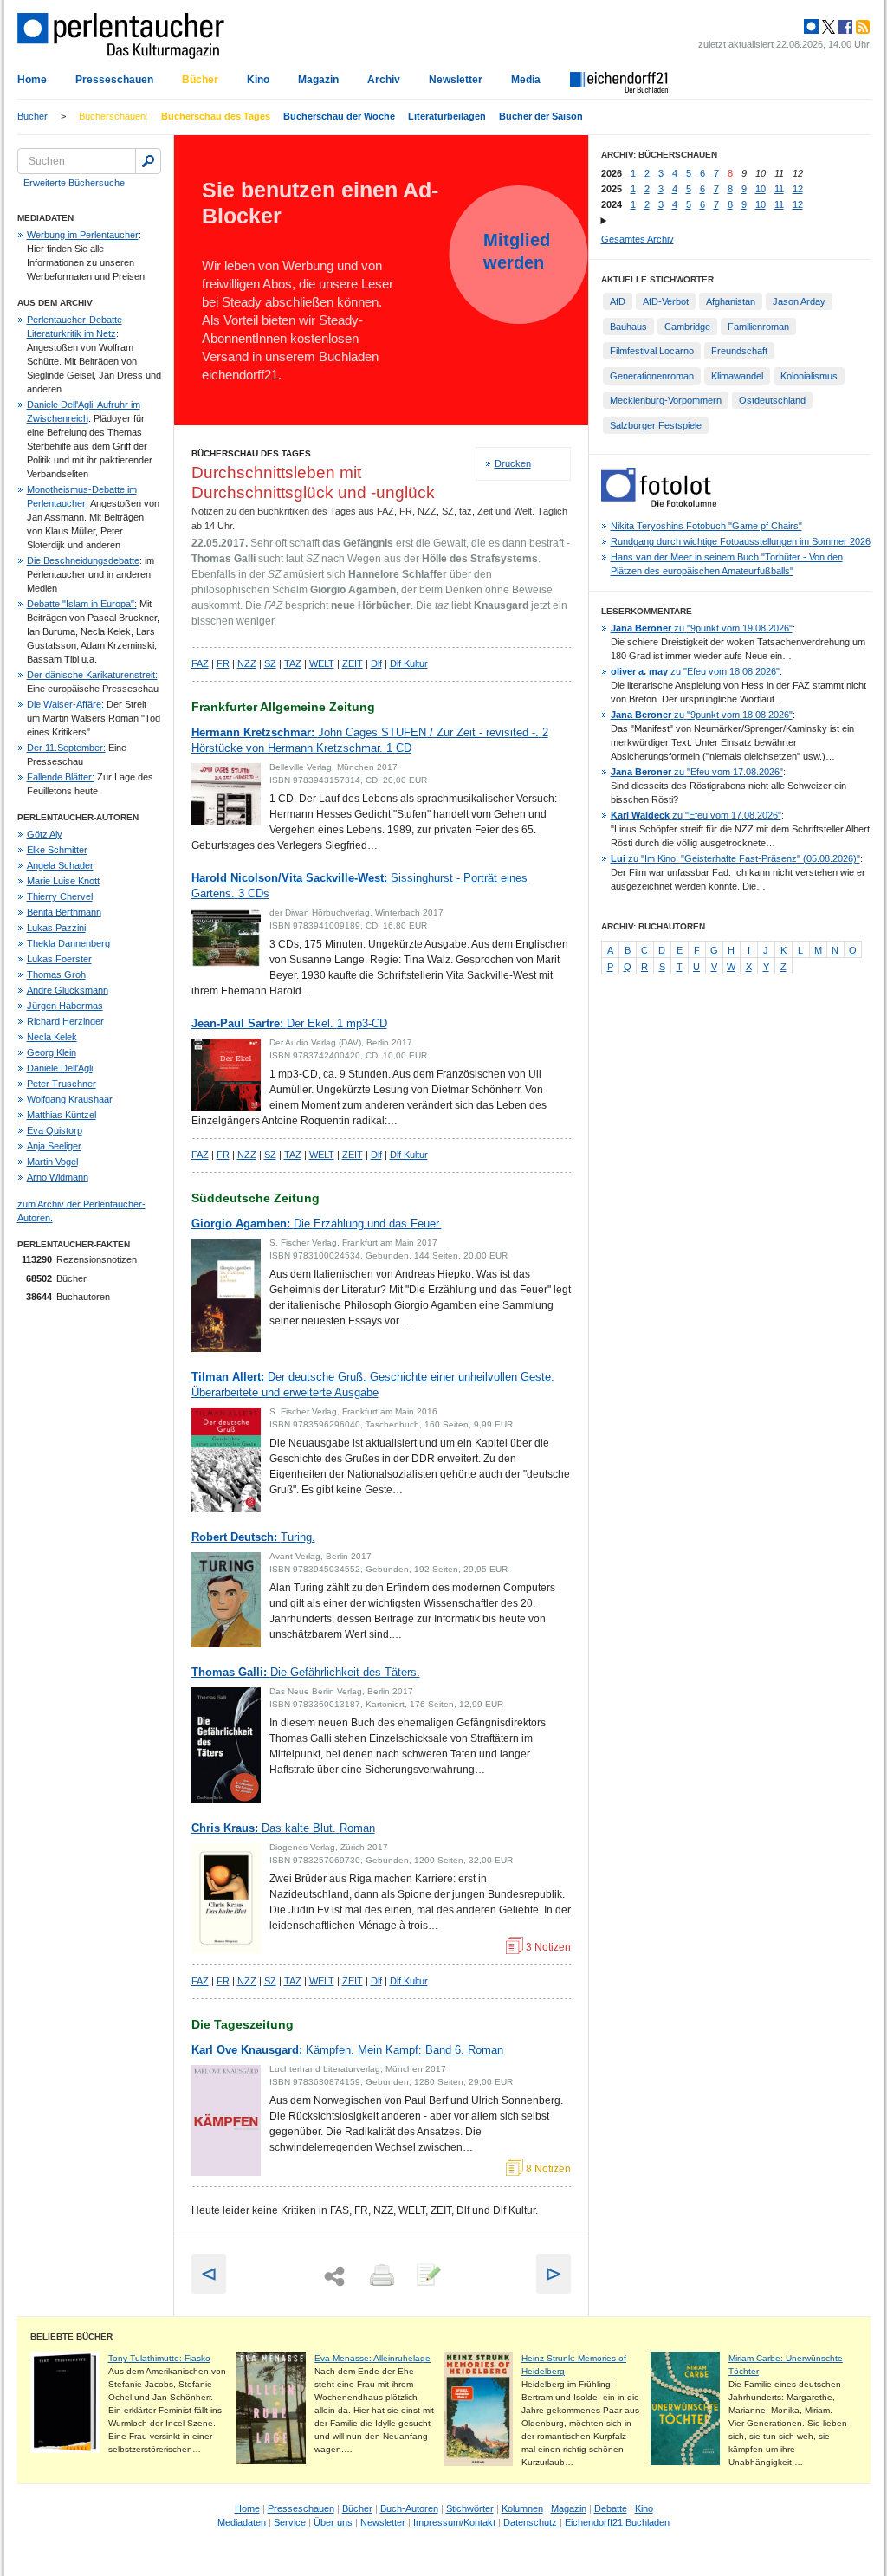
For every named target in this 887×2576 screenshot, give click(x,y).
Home (32, 80)
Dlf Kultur (409, 663)
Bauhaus (628, 327)
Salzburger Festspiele (656, 425)
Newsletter (456, 80)
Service (290, 2522)
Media (526, 80)
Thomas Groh (56, 974)
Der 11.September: (66, 748)
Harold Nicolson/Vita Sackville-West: (359, 886)
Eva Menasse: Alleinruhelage (372, 2358)
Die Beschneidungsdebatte (83, 560)
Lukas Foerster (59, 959)
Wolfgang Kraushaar (70, 1099)
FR (223, 663)
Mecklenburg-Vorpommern (666, 400)
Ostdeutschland (772, 400)
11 (779, 189)
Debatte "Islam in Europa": (82, 604)
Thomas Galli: (306, 1672)
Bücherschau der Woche (339, 116)
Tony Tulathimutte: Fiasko (159, 2358)
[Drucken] (380, 2276)
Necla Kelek (52, 1037)
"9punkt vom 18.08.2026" (702, 715)
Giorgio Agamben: (317, 1223)
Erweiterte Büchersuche (74, 183)
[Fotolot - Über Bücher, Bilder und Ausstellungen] (659, 503)
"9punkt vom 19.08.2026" (702, 628)
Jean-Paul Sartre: (289, 1023)
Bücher (200, 80)
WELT (322, 663)
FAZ (200, 663)
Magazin (318, 80)
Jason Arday (799, 301)
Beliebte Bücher (71, 2337)
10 (761, 189)
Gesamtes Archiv (638, 239)
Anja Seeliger (54, 1146)
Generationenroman (652, 376)
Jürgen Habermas (65, 1006)
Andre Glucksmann (68, 990)
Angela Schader (60, 865)
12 (798, 189)
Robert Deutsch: (253, 1537)
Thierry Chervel (60, 896)
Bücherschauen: (113, 116)
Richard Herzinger (65, 1021)
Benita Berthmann (64, 912)
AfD (618, 301)
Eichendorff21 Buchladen (617, 2522)
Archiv (384, 80)
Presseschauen (114, 80)
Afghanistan (731, 301)
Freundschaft (739, 351)
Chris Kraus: (283, 1828)
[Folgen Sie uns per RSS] (861, 27)
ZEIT (353, 663)
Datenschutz (531, 2522)
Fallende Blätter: (61, 777)
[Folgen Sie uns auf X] (827, 27)
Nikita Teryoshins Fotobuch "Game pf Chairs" (706, 526)
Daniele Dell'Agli (60, 1068)
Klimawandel (737, 376)
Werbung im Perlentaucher (83, 235)
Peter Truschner (62, 1084)
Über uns (333, 2522)
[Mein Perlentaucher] (811, 27)
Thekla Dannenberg (68, 943)
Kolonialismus (809, 376)
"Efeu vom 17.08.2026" (697, 772)
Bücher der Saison (541, 116)
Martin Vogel (52, 1162)
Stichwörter (470, 2508)
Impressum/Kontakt (454, 2522)
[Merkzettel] (427, 2276)
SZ (270, 663)
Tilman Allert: (373, 1385)
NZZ (247, 663)
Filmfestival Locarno (652, 351)
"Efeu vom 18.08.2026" (695, 671)
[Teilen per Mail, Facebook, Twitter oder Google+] (334, 2277)
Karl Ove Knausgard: (347, 2050)
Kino (258, 80)
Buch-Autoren (409, 2508)
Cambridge (687, 327)
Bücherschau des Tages (216, 116)
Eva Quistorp (55, 1130)
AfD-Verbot (666, 301)
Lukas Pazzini (56, 928)
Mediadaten (242, 2522)
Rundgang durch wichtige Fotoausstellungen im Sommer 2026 (741, 541)
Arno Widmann (58, 1177)
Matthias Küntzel (62, 1115)
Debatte (611, 2508)
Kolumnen (522, 2508)
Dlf (376, 663)
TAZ (293, 663)
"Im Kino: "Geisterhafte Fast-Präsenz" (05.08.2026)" (735, 858)
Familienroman (758, 327)
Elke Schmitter (57, 850)
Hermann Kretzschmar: (370, 740)
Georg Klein (52, 1052)
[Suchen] (148, 161)
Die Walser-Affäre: (65, 704)
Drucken (513, 463)
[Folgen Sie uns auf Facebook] (844, 27)
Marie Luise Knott (63, 881)
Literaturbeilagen (447, 116)
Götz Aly (45, 834)
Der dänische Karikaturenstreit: (92, 675)
